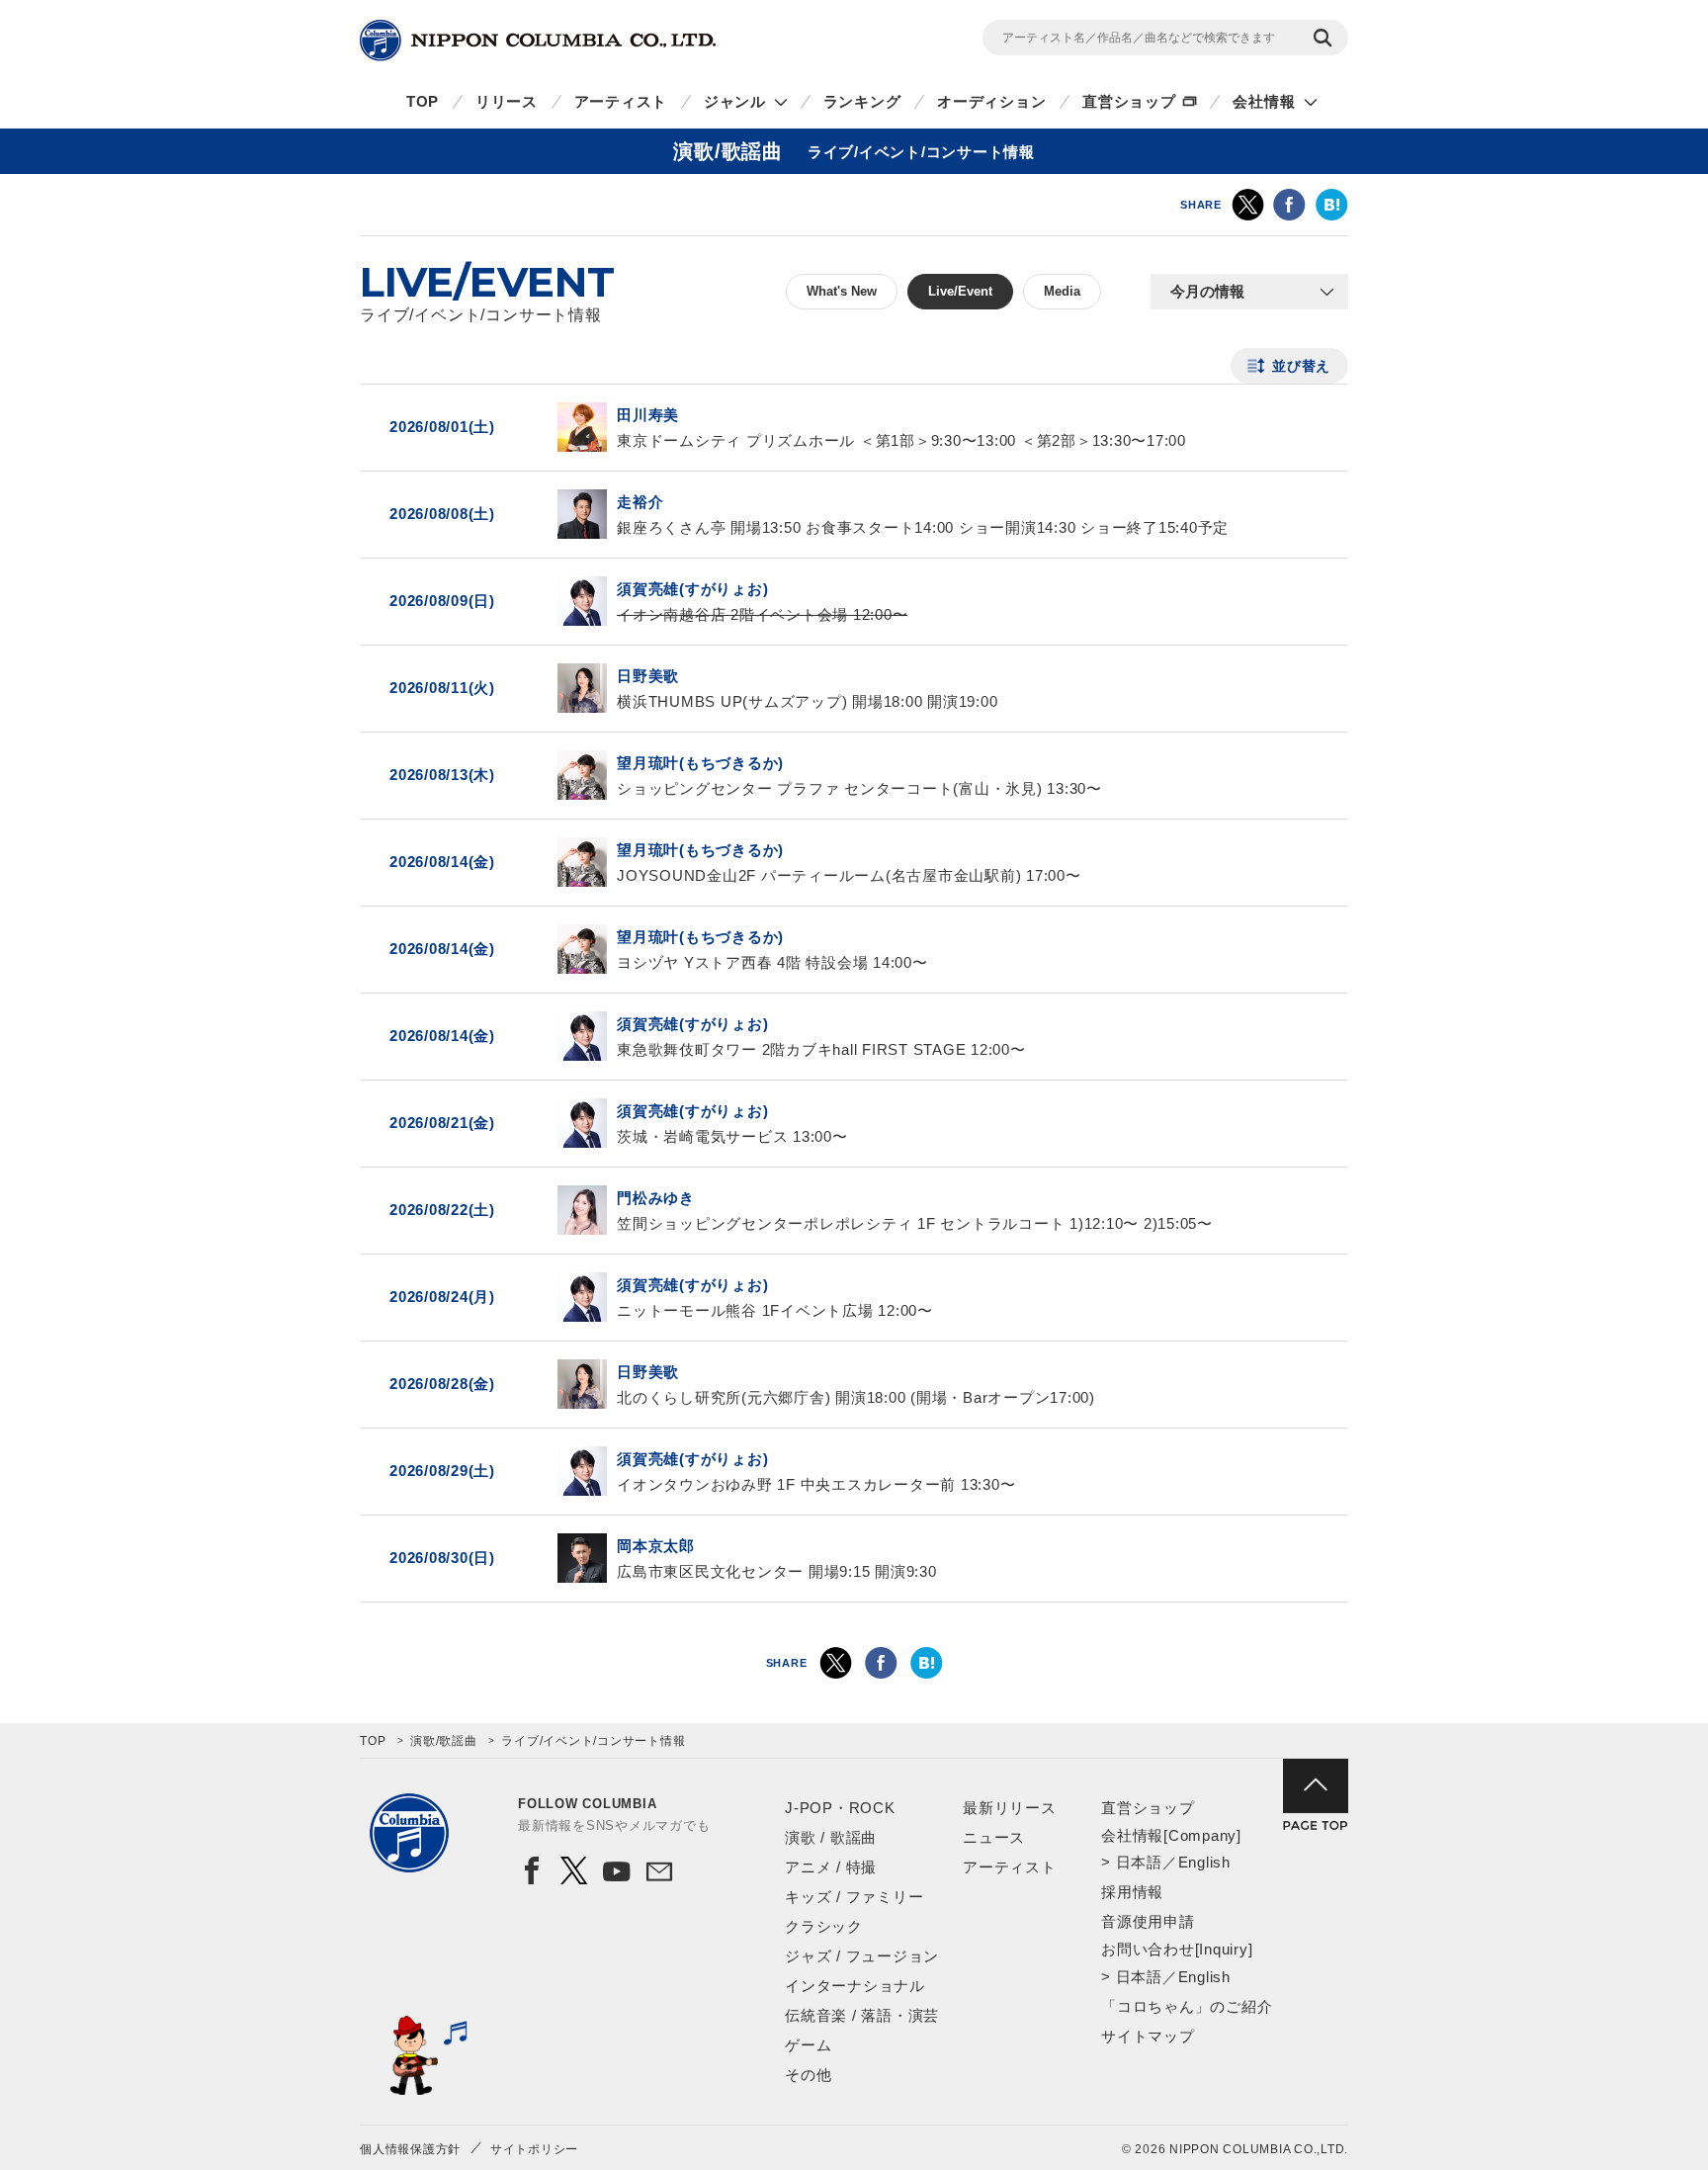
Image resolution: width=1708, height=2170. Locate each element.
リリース (507, 101)
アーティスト (621, 101)
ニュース (994, 1837)
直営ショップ (1129, 101)
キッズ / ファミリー (854, 1897)
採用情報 (1132, 1892)
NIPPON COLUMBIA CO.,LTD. (538, 41)
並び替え (1301, 366)
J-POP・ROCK (840, 1808)
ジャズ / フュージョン (862, 1956)
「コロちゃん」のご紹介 (1187, 2006)
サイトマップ (1148, 2036)
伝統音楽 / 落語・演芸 (862, 2015)
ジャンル (735, 101)
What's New (842, 291)
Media (1062, 291)
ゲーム (808, 2045)
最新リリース (1010, 1808)
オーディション (991, 101)
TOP (423, 101)
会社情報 (1264, 101)
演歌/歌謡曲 (444, 1741)
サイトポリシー (534, 2149)
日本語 (1139, 1862)
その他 (808, 2075)
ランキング (862, 101)
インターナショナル (855, 1986)
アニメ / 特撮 (831, 1867)
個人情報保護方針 (410, 2149)
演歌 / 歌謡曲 (831, 1837)
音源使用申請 (1148, 1921)
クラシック (824, 1926)
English (1204, 1862)
